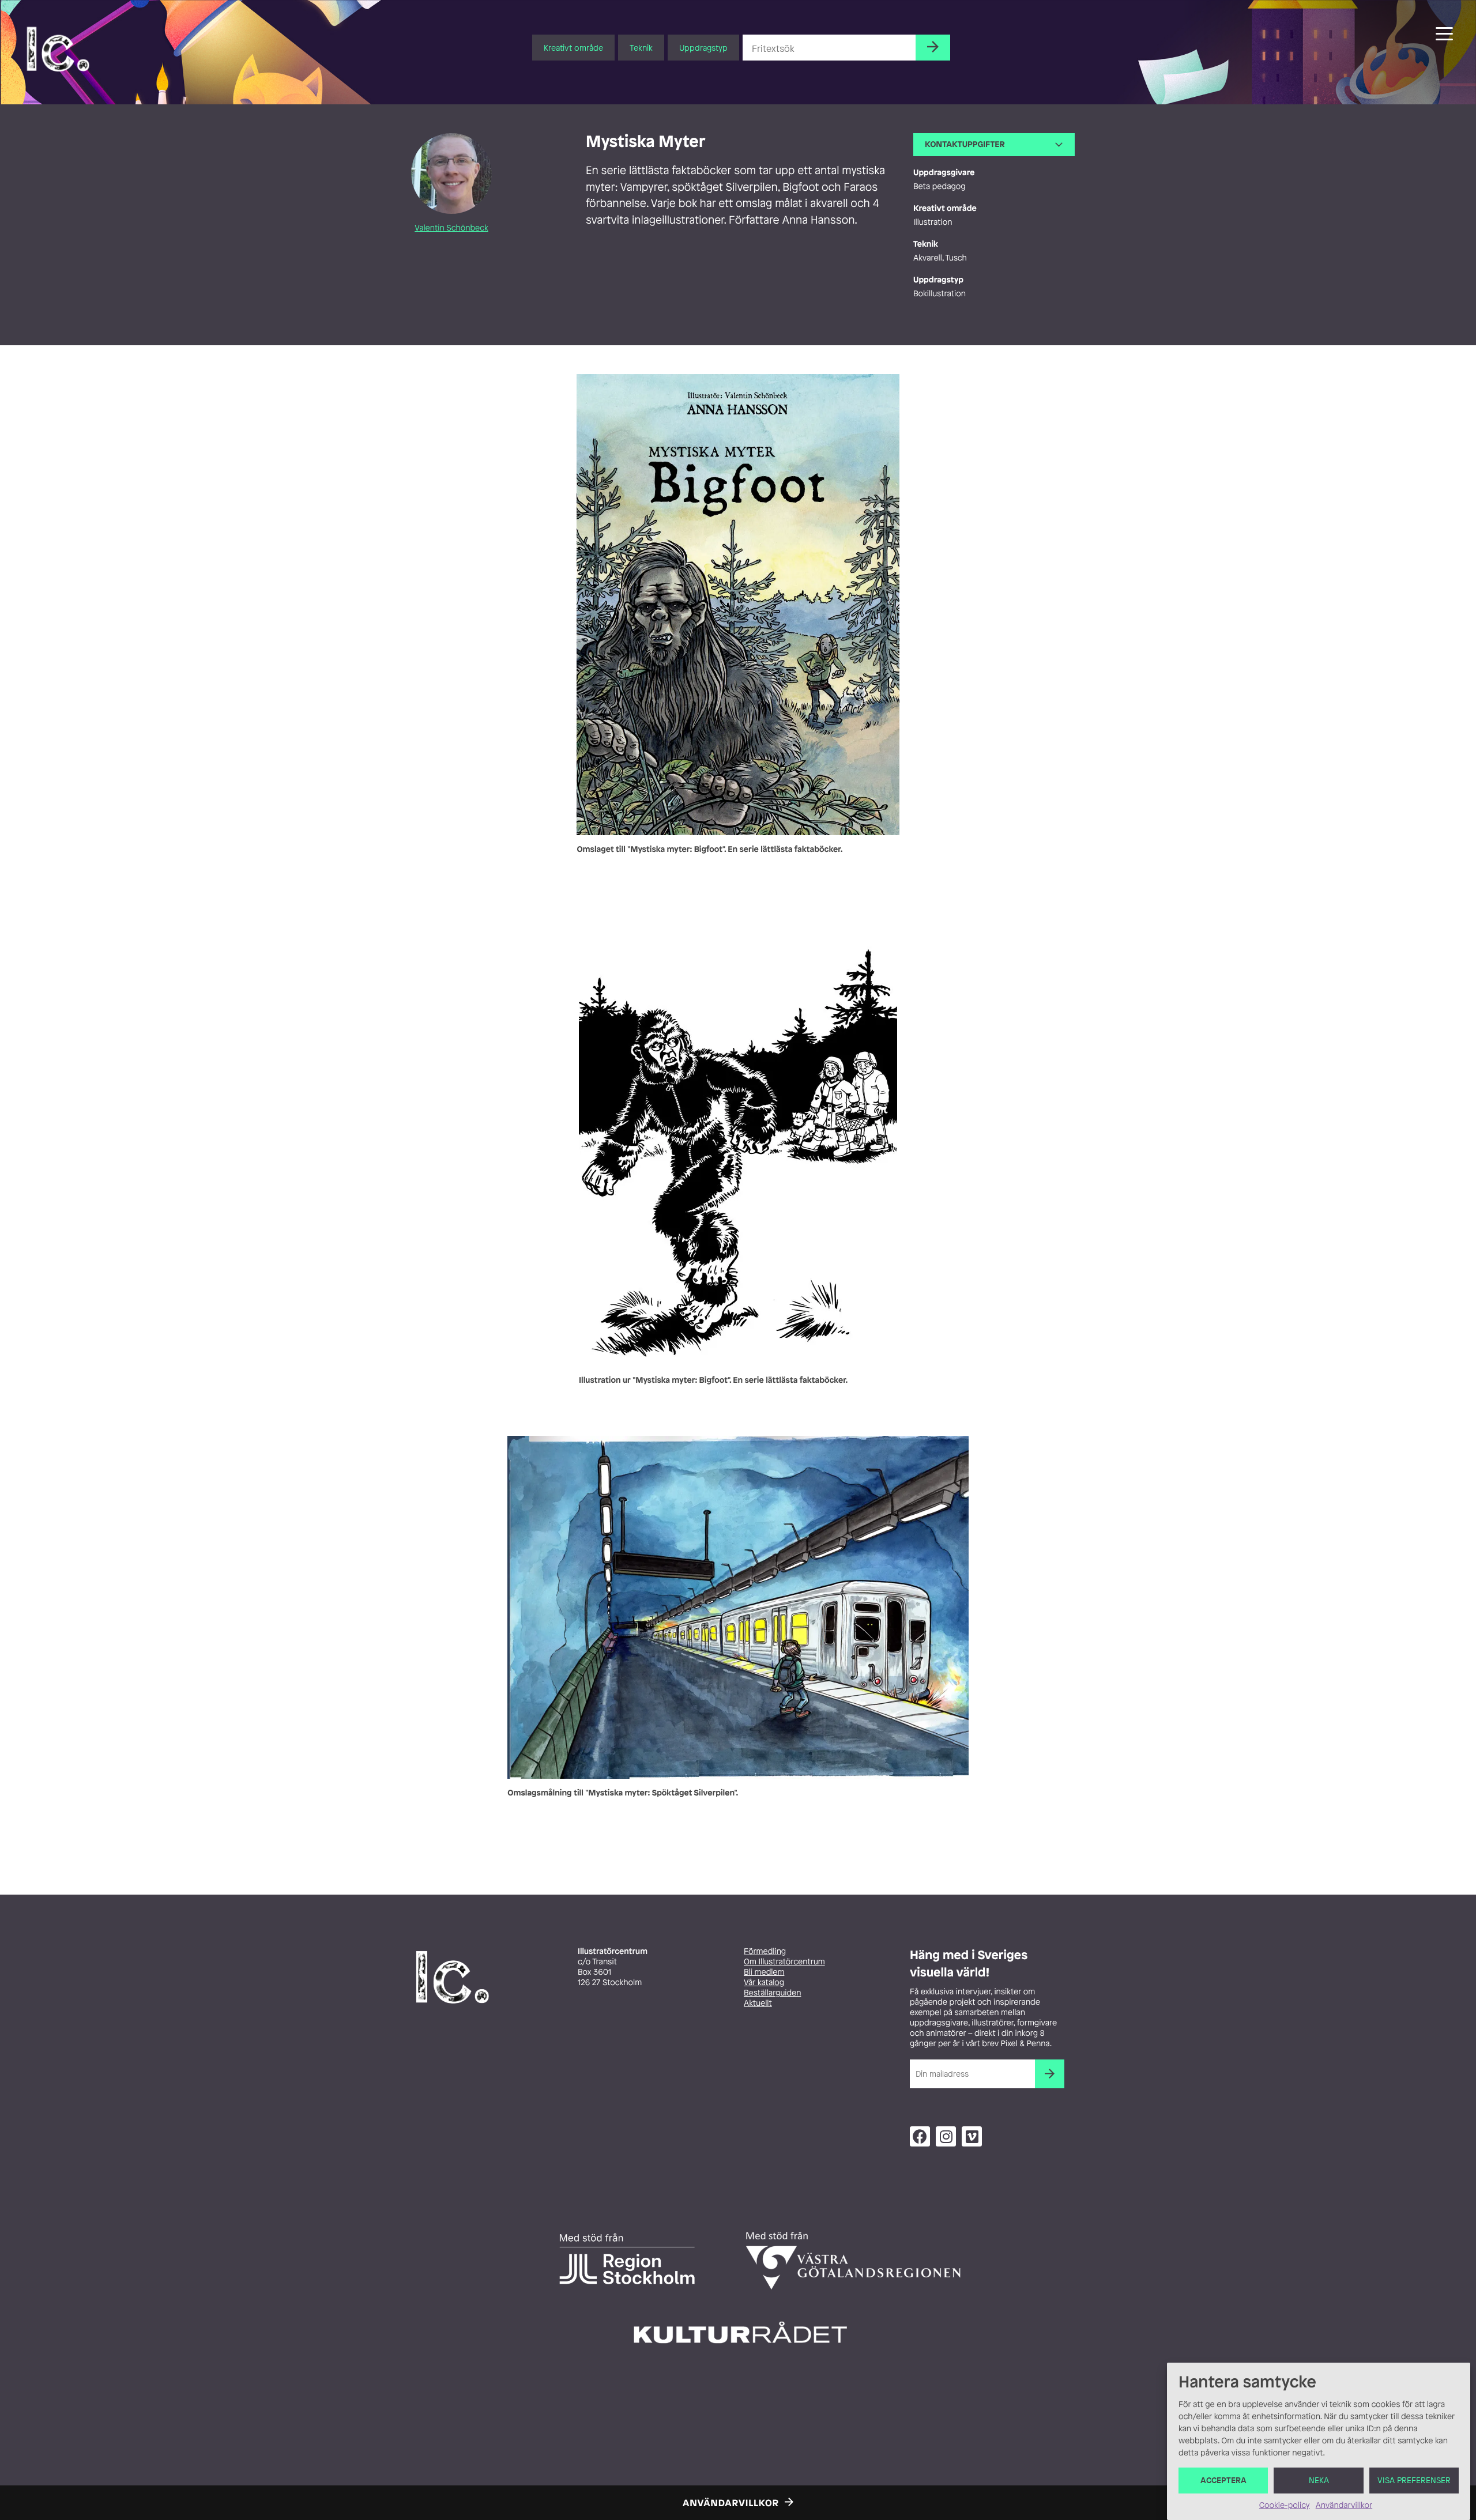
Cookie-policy (1285, 2505)
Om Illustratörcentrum (784, 1962)
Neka (1319, 2481)
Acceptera (1223, 2481)
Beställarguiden (772, 1993)
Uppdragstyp (703, 48)
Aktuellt (758, 2003)
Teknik (641, 48)
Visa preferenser (1414, 2481)
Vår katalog (764, 1983)
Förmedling (765, 1951)
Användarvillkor (1344, 2505)
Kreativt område (573, 48)
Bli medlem (764, 1972)
